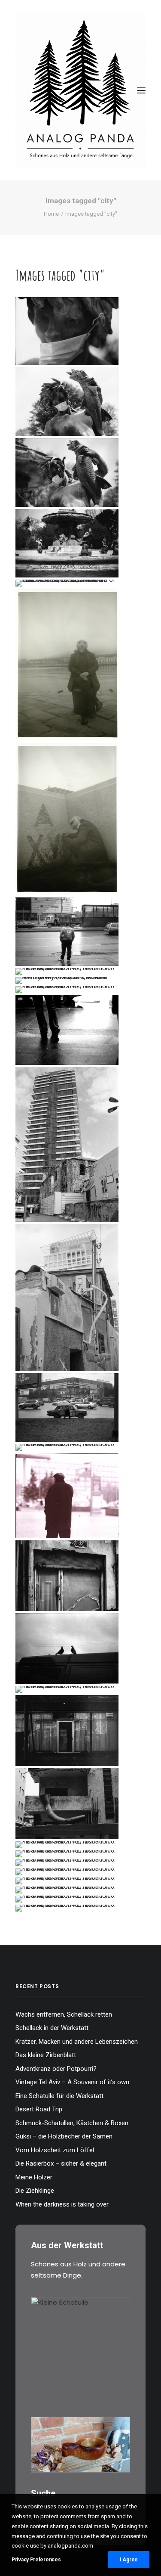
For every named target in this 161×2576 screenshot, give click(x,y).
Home (51, 214)
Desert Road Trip (39, 2109)
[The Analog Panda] (80, 90)
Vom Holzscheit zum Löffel (55, 2150)
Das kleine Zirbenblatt (46, 2055)
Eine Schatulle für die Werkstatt (59, 2096)
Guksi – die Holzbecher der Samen (64, 2136)
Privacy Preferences (36, 2560)
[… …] (67, 583)
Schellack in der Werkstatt (52, 2028)
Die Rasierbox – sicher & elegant (61, 2163)
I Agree (129, 2560)
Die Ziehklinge (35, 2191)
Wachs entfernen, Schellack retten (64, 2014)
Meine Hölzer (34, 2177)
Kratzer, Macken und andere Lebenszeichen (77, 2042)
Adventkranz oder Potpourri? (56, 2069)
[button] (141, 90)
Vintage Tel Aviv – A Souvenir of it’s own (72, 2082)
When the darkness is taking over (62, 2204)
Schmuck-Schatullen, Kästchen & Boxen (72, 2123)
